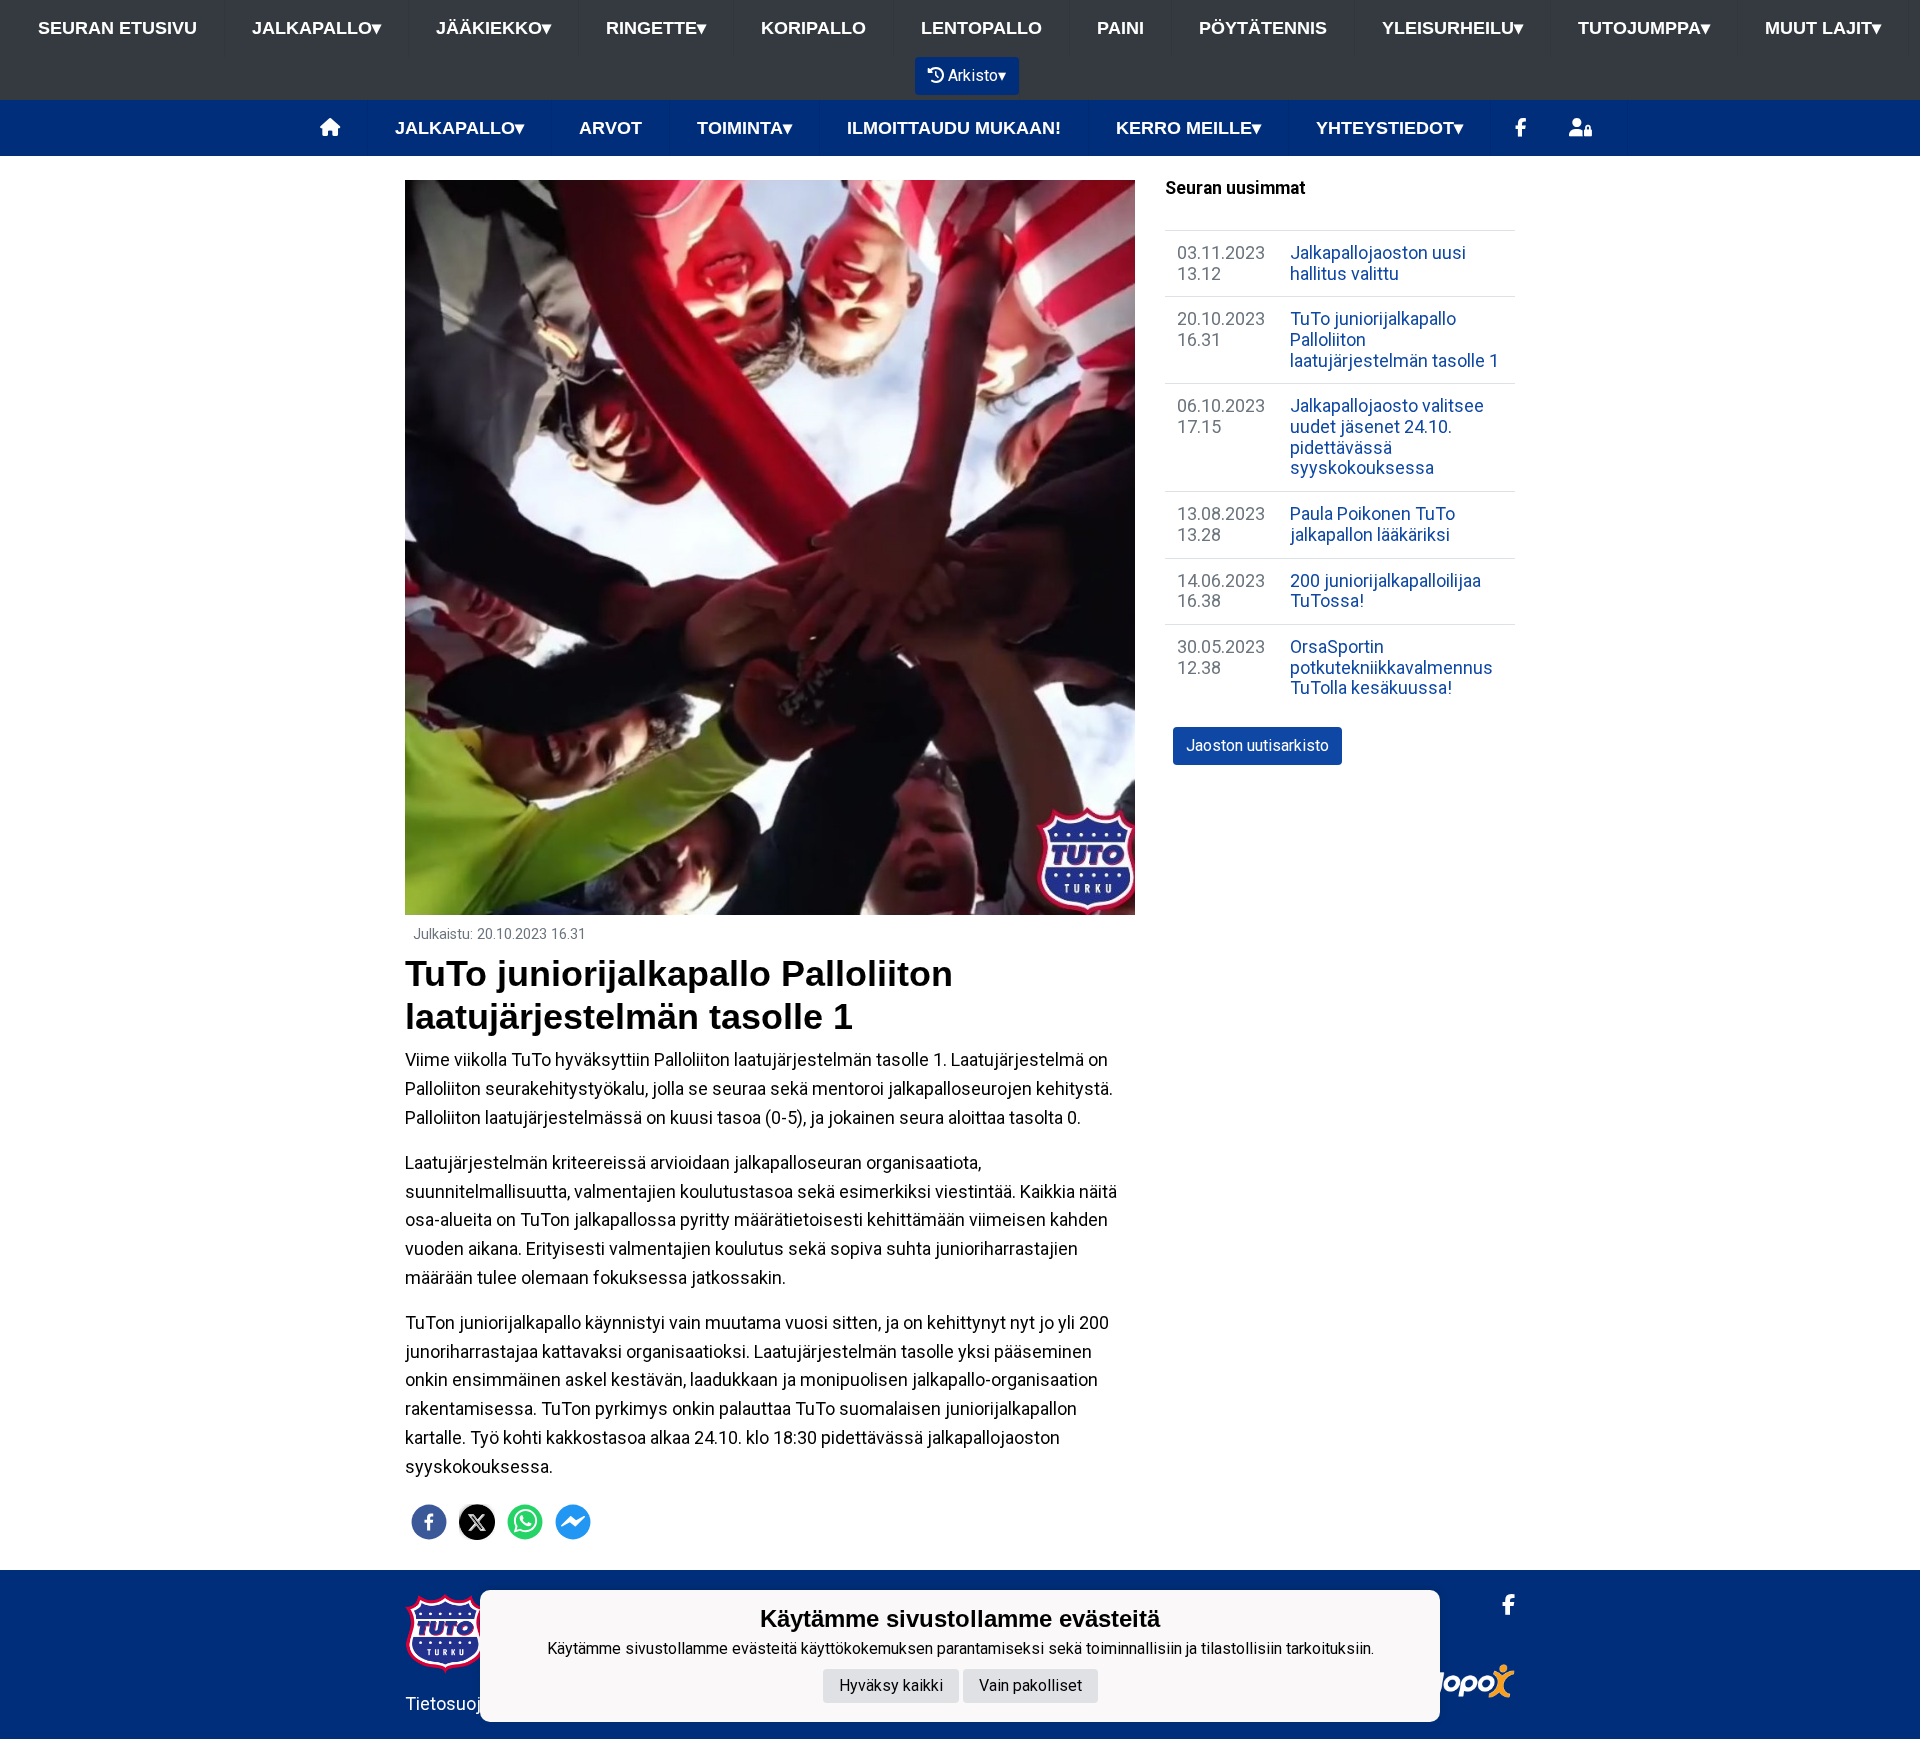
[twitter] (477, 1522)
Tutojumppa (1644, 28)
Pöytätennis (1263, 28)
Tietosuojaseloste (477, 1703)
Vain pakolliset (1030, 1684)
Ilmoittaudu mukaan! (954, 128)
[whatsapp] (525, 1522)
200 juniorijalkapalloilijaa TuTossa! (1385, 591)
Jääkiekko (493, 28)
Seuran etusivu (117, 28)
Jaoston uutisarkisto (1257, 745)
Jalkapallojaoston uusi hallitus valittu (1378, 263)
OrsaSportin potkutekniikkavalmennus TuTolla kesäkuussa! (1391, 667)
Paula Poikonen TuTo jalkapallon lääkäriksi (1372, 524)
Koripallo (813, 28)
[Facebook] (1520, 128)
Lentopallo (981, 28)
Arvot (610, 128)
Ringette (656, 28)
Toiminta (744, 128)
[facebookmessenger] (573, 1522)
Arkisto (977, 75)
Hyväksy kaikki (891, 1684)
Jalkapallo (316, 28)
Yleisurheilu (1452, 28)
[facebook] (429, 1522)
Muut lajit (1823, 28)
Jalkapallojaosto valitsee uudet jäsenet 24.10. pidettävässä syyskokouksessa (1387, 436)
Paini (1120, 28)
